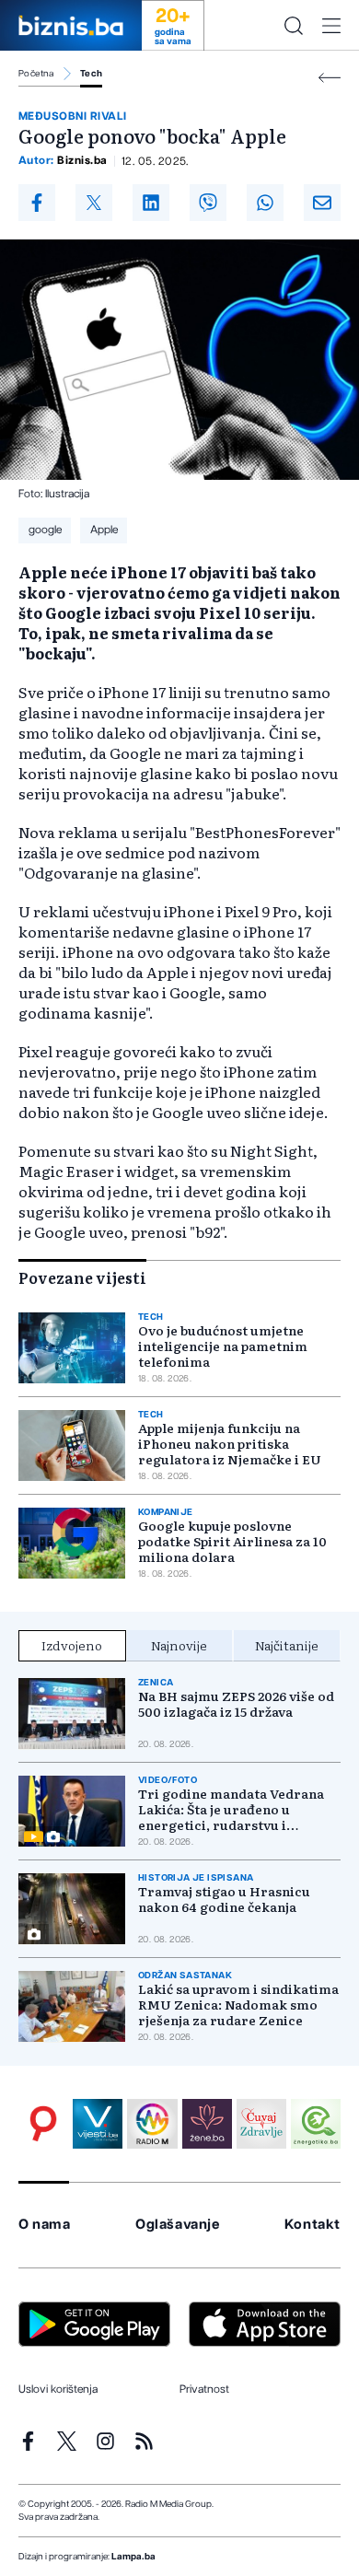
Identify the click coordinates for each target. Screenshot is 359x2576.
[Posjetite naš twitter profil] (67, 2441)
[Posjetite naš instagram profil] (105, 2441)
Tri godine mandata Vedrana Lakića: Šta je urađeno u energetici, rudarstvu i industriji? (231, 1809)
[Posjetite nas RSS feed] (144, 2441)
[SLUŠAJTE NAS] (152, 2124)
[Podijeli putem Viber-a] (208, 203)
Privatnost (204, 2389)
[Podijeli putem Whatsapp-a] (265, 203)
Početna (36, 74)
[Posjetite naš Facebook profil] (28, 2441)
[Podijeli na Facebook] (37, 203)
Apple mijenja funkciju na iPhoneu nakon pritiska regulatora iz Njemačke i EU (230, 1444)
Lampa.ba (133, 2557)
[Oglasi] (43, 2124)
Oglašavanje (178, 2225)
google (45, 530)
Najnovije (179, 1645)
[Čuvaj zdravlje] (261, 2124)
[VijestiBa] (98, 2124)
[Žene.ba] (207, 2124)
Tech (92, 74)
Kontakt (313, 2225)
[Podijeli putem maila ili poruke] (322, 203)
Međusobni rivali (73, 116)
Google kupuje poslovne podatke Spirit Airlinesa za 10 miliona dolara (232, 1541)
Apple (104, 530)
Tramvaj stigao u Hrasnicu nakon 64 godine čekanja (224, 1899)
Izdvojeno (72, 1645)
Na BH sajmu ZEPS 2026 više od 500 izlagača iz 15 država (236, 1704)
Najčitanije (287, 1645)
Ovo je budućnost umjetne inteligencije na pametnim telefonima (223, 1346)
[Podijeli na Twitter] (94, 203)
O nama (45, 2225)
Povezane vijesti (82, 1277)
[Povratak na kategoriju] (330, 78)
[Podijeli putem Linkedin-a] (151, 203)
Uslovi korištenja (58, 2389)
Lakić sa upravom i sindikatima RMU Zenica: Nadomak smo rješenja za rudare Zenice (238, 2005)
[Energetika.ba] (316, 2124)
